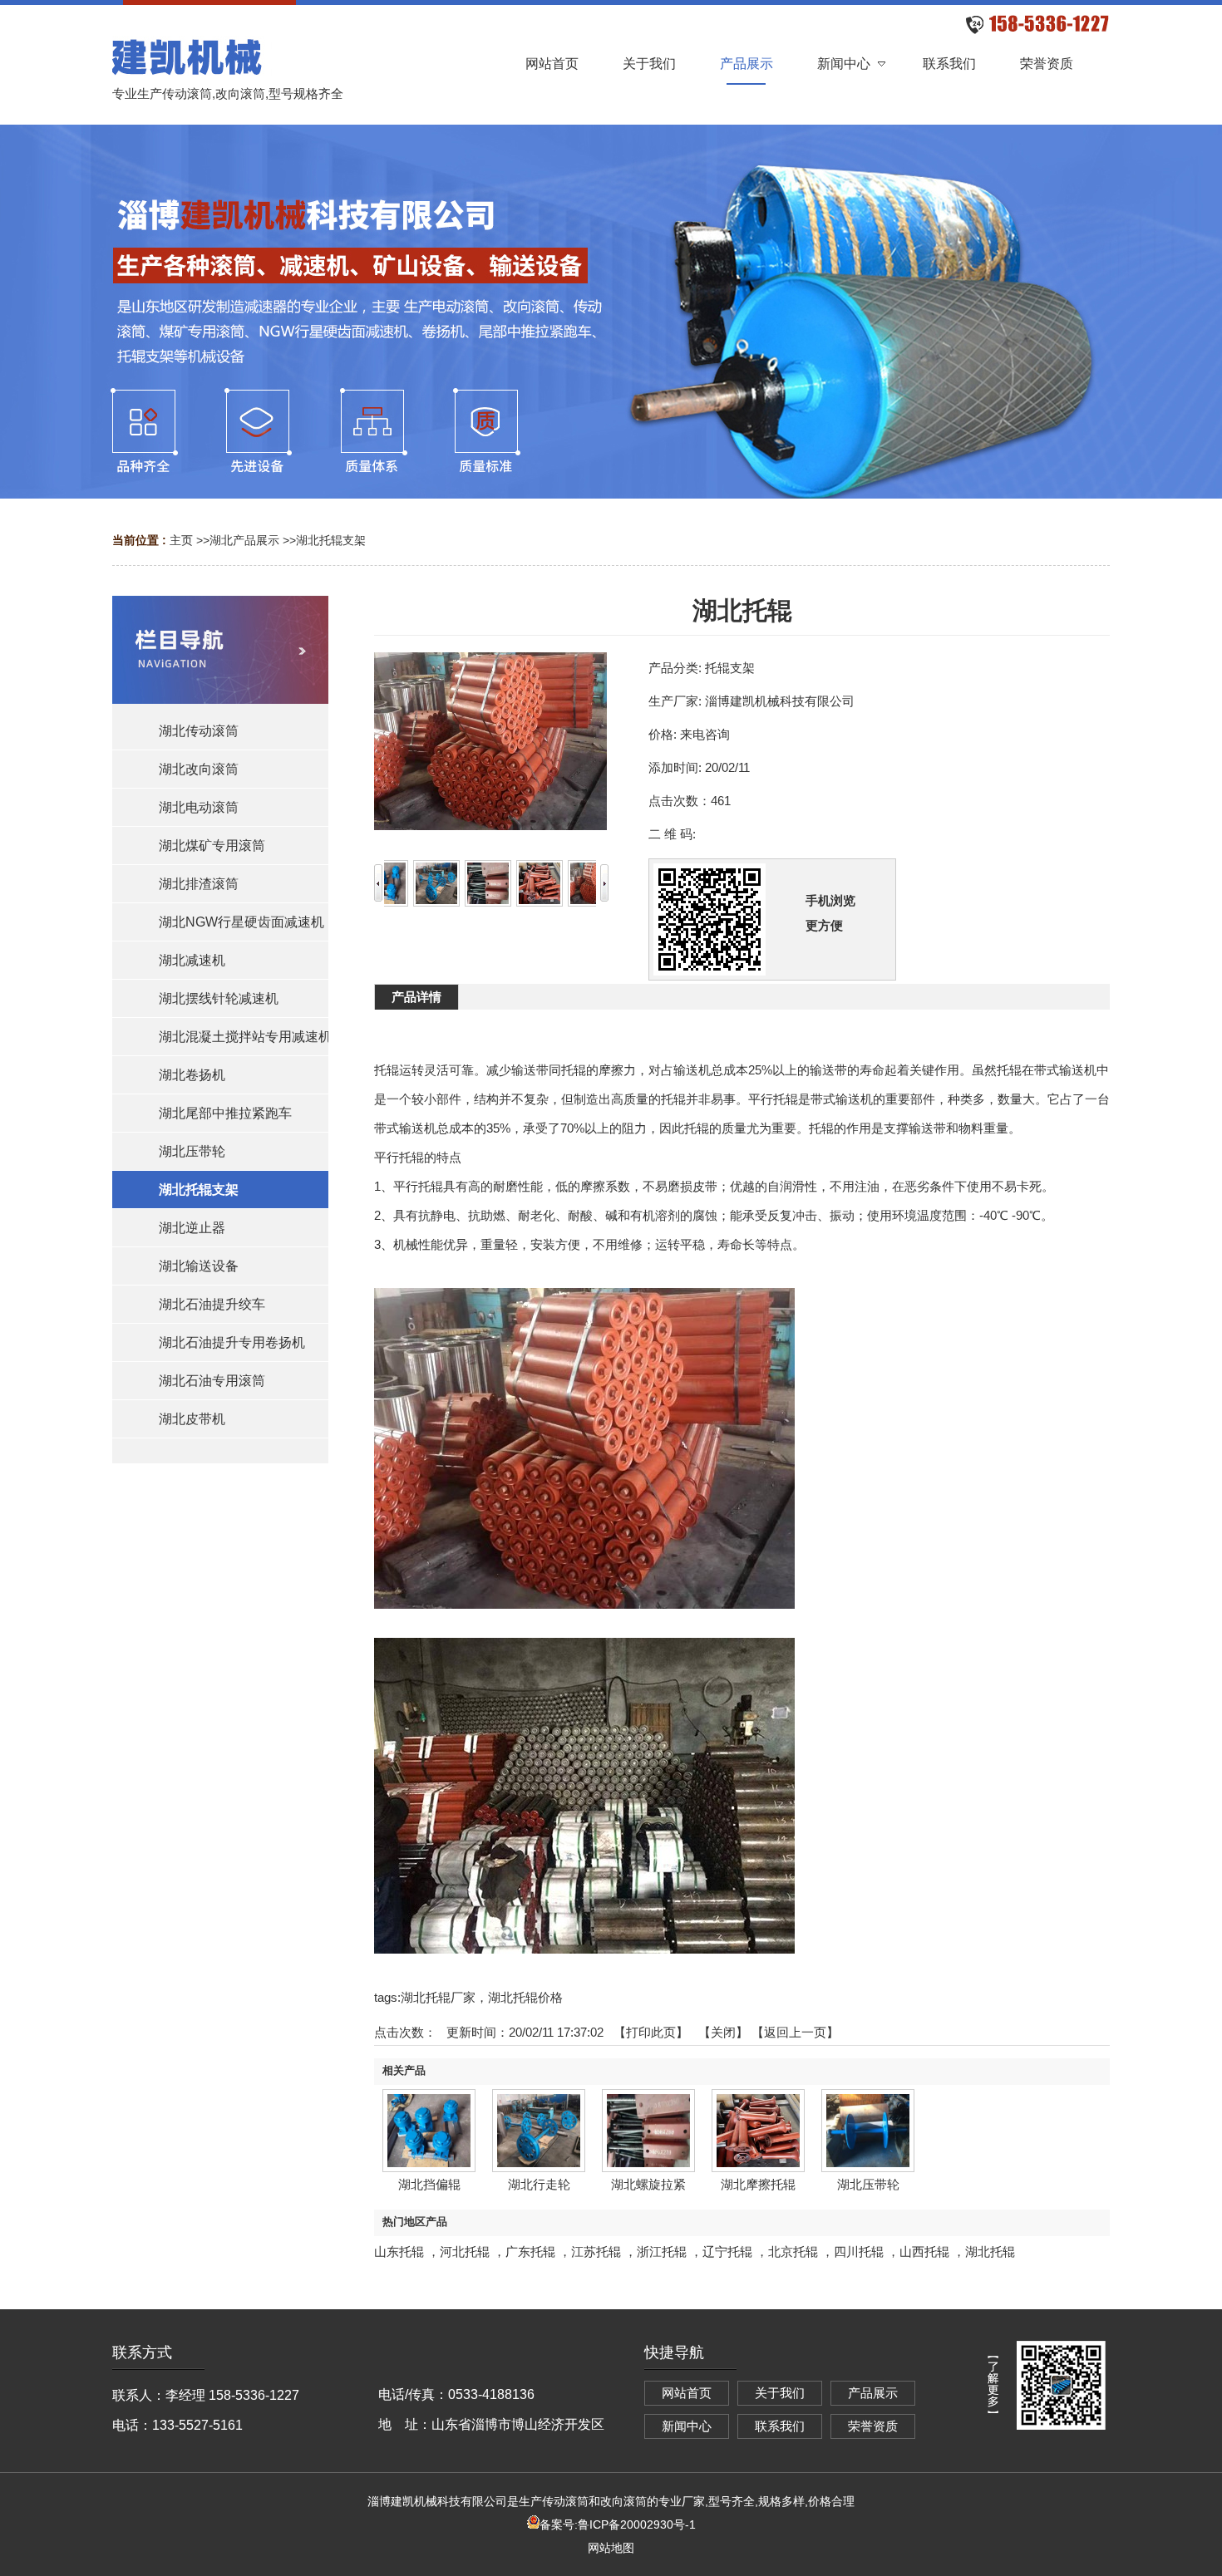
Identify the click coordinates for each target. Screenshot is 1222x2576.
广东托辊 (530, 2252)
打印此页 (651, 2032)
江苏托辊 (596, 2252)
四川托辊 (859, 2252)
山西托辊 (924, 2252)
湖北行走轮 (539, 2184)
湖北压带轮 (868, 2184)
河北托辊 (465, 2252)
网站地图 (611, 2548)
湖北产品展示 (244, 540)
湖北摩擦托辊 (758, 2184)
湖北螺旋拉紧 (648, 2184)
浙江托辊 (662, 2252)
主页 (181, 540)
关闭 (723, 2032)
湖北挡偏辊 (429, 2184)
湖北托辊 (990, 2252)
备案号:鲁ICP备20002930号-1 (618, 2524)
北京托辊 (793, 2252)
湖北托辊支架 (331, 540)
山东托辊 (399, 2252)
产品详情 (416, 997)
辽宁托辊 (727, 2252)
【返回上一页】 (795, 2032)
